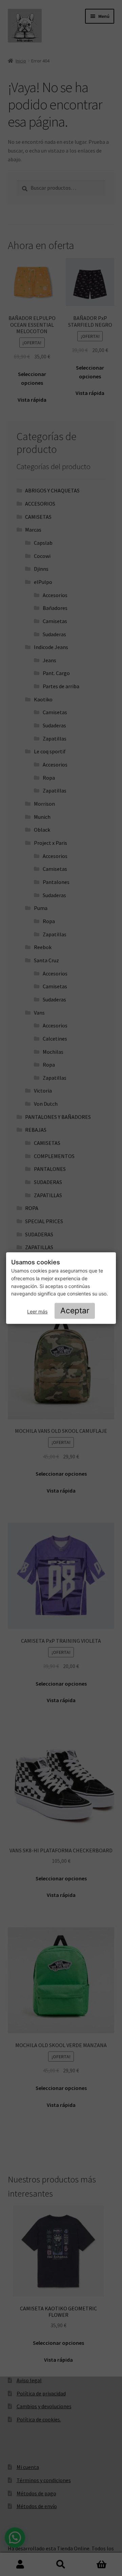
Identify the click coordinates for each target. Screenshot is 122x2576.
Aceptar (75, 1311)
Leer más (37, 1311)
